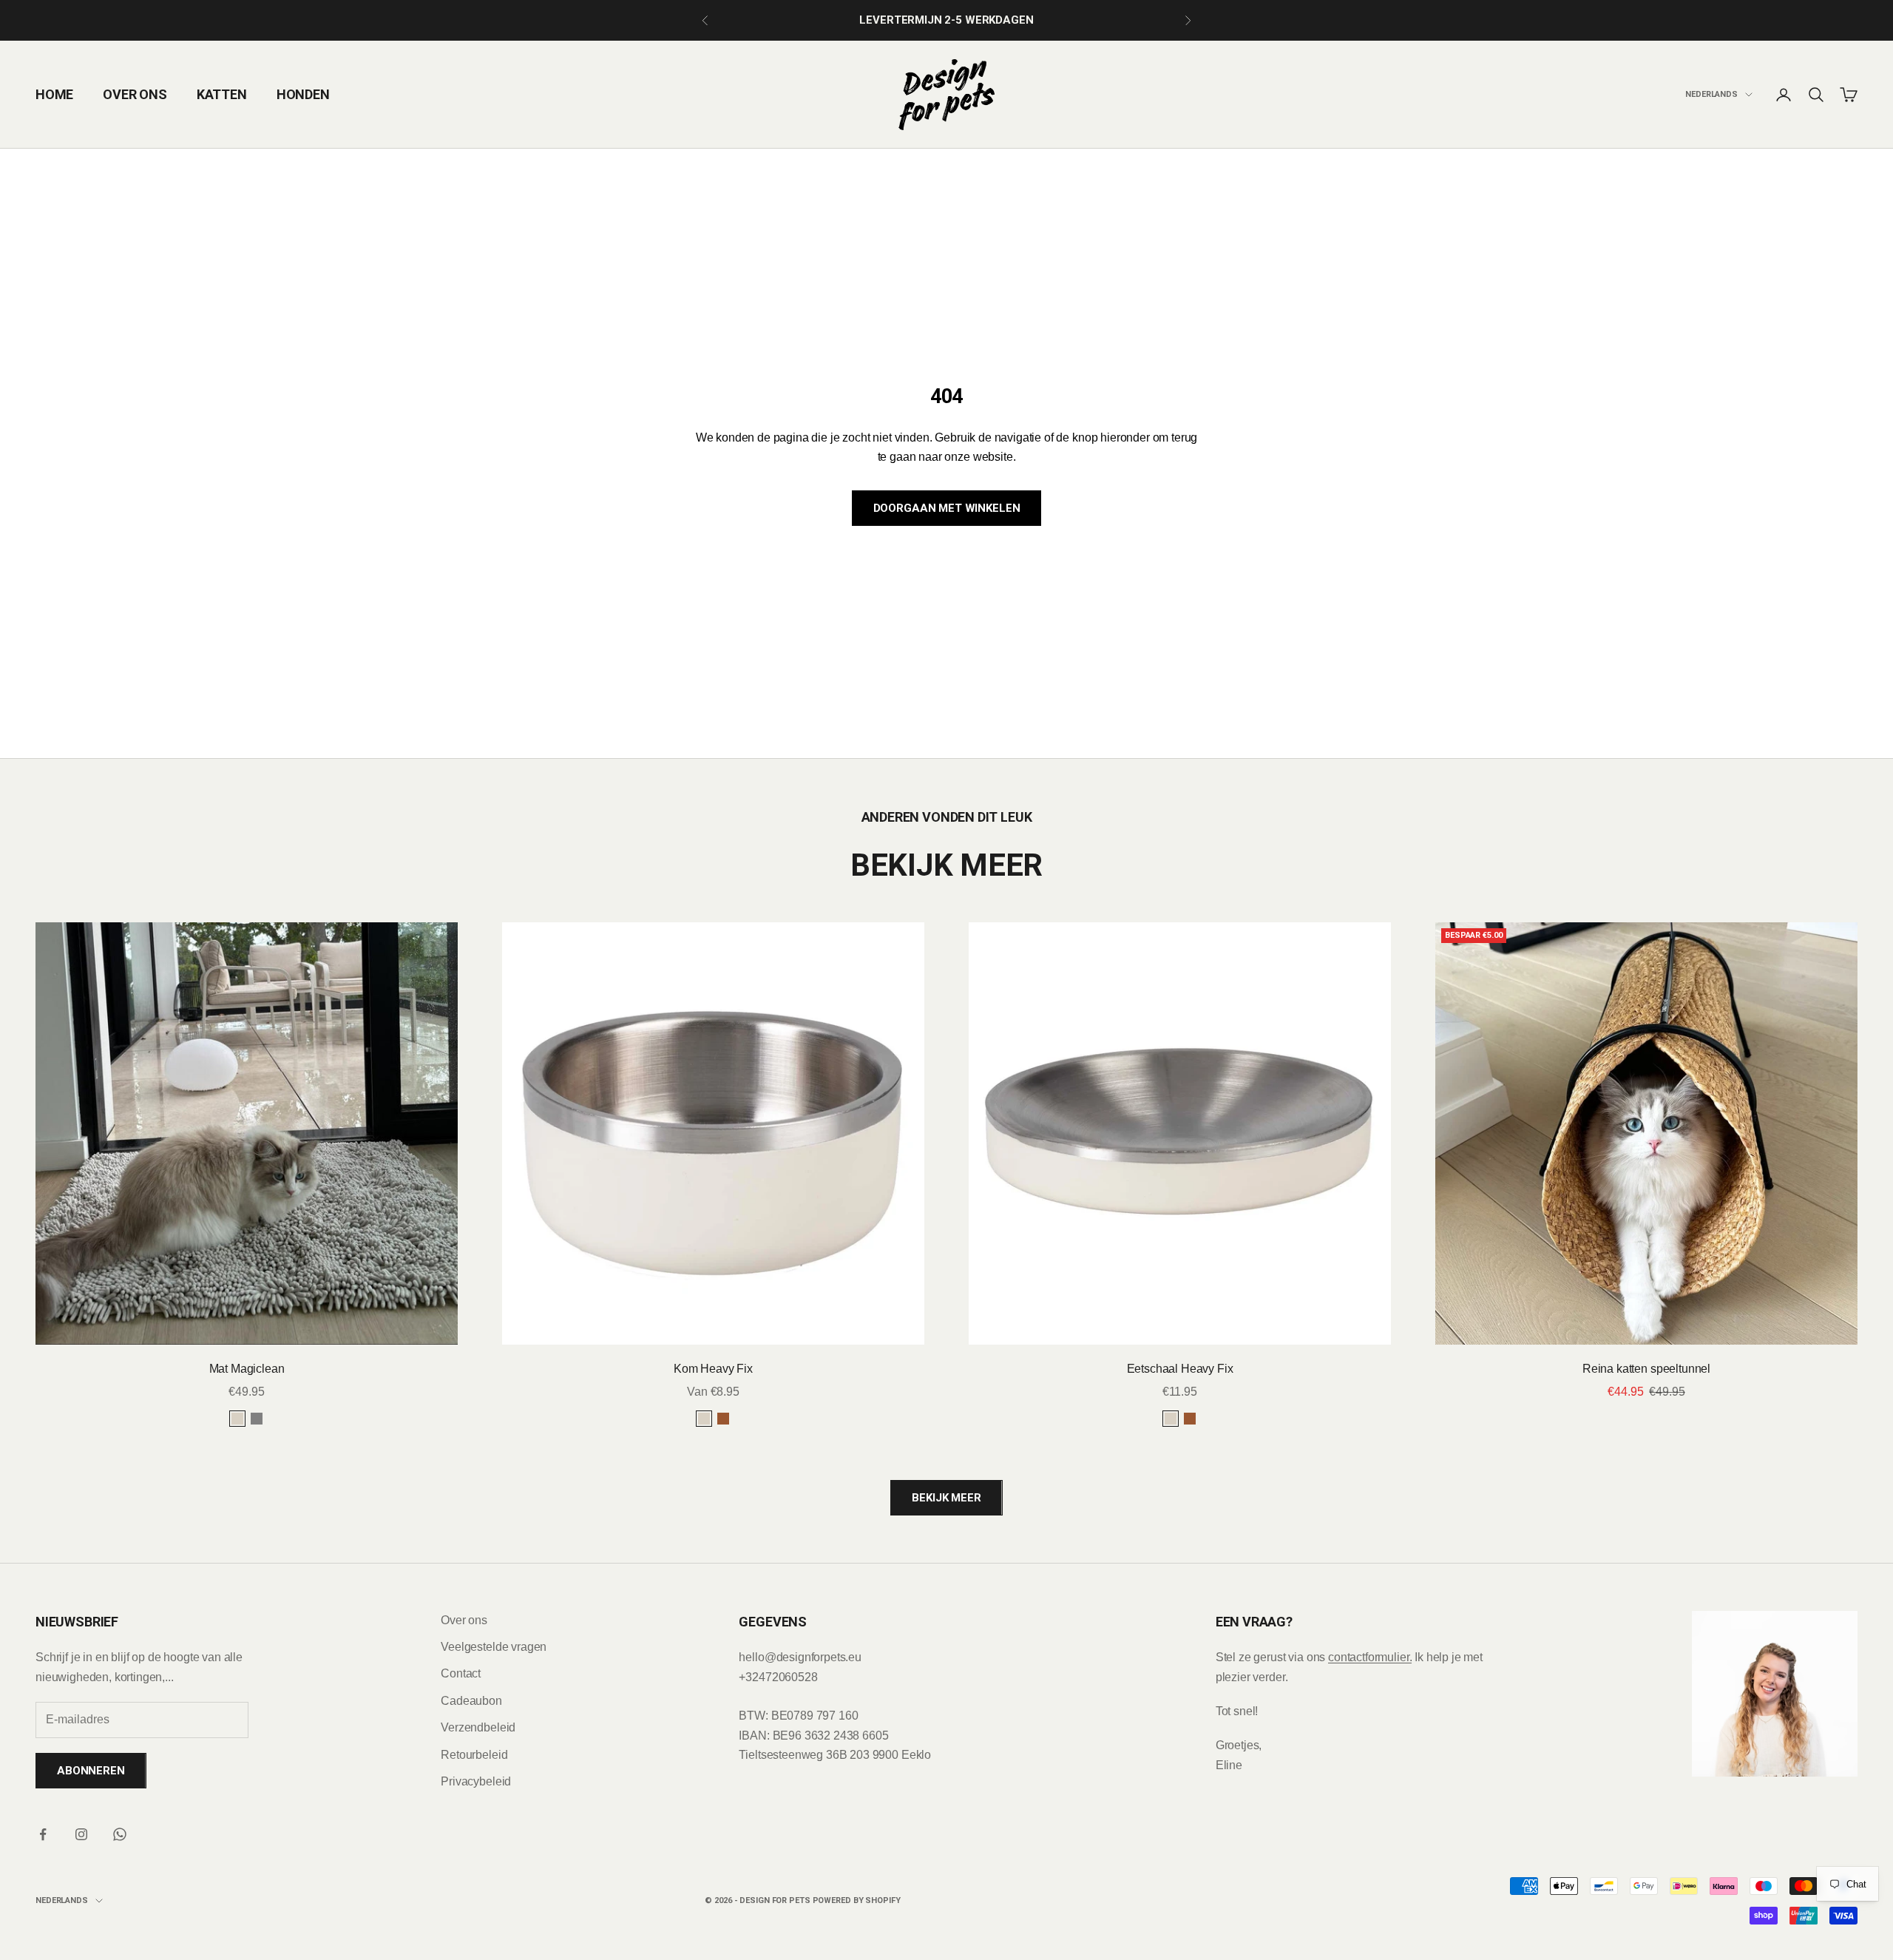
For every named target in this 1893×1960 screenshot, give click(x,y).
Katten (222, 94)
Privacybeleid (476, 1781)
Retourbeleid (474, 1755)
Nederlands (1711, 94)
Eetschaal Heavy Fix (1180, 1369)
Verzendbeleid (478, 1727)
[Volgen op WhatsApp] (120, 1834)
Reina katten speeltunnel (1646, 1369)
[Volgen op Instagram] (81, 1834)
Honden (303, 94)
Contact (461, 1673)
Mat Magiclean (247, 1369)
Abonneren (91, 1771)
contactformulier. (1370, 1657)
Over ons (135, 94)
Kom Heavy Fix (713, 1369)
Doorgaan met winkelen (947, 508)
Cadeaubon (471, 1701)
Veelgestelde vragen (494, 1647)
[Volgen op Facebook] (43, 1834)
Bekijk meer (946, 1498)
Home (54, 94)
